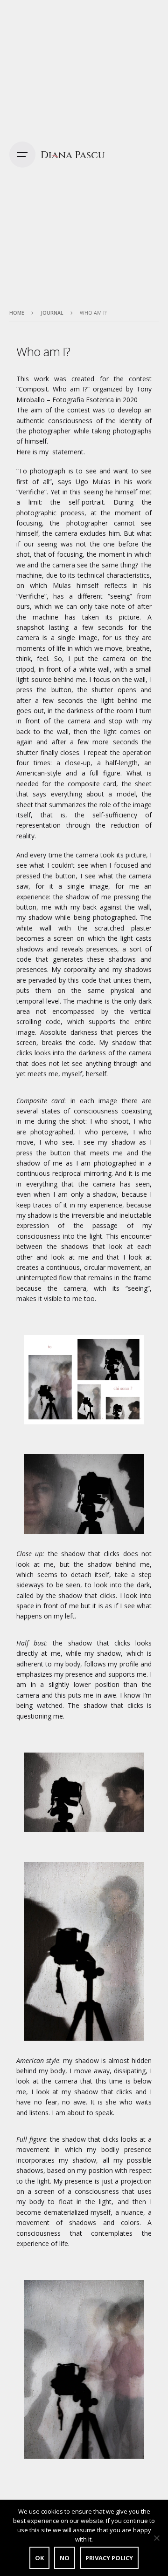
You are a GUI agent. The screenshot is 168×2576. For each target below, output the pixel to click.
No (65, 2558)
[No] (156, 2538)
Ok (39, 2558)
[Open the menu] (22, 155)
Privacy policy (109, 2558)
